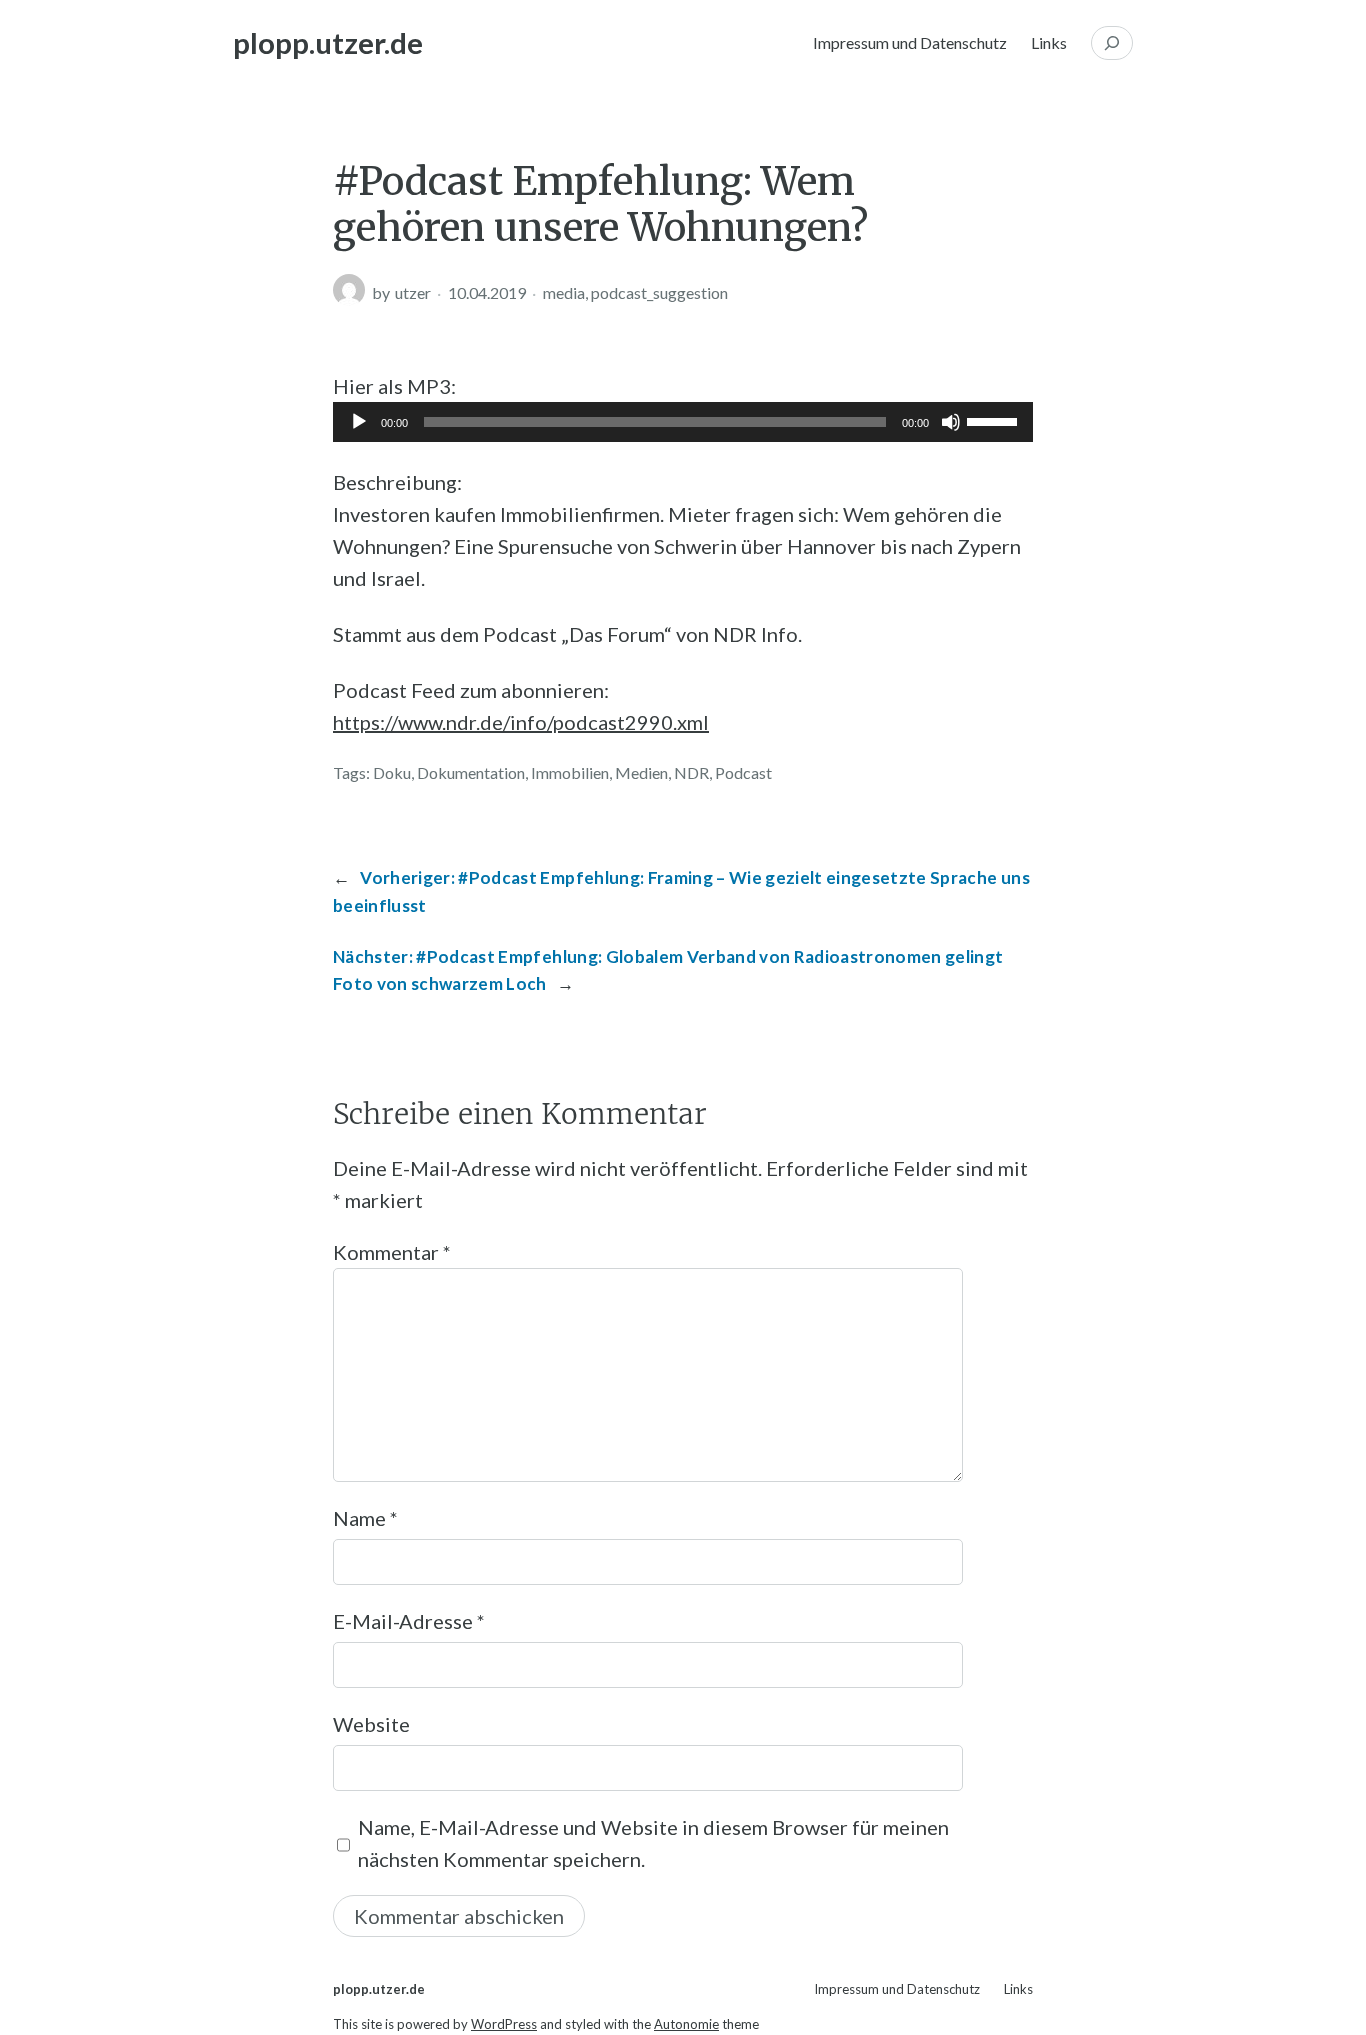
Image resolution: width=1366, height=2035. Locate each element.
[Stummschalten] (951, 422)
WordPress (504, 2024)
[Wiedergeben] (359, 422)
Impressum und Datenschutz (910, 42)
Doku (392, 772)
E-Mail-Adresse (409, 1621)
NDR (691, 772)
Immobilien (570, 772)
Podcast (743, 772)
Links (1049, 42)
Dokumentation (471, 772)
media (564, 292)
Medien (641, 772)
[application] (683, 422)
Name (365, 1518)
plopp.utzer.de (328, 42)
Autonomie (686, 2024)
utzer (413, 292)
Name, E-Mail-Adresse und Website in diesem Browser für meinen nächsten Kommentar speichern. (653, 1843)
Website (371, 1724)
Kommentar (392, 1252)
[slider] (995, 420)
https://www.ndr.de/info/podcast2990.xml (521, 722)
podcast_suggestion (659, 292)
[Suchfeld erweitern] (1112, 43)
